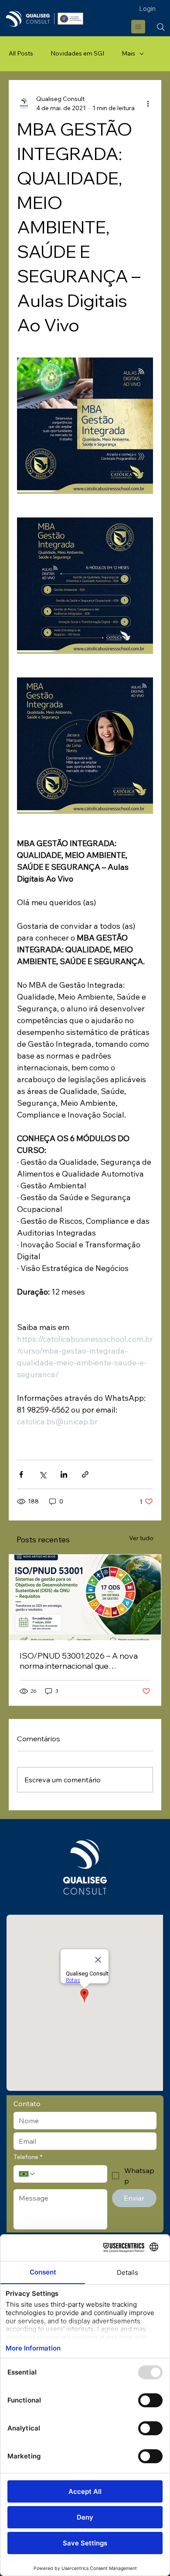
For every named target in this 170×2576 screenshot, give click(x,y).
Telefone (28, 2157)
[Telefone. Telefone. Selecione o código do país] (27, 2174)
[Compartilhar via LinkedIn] (64, 1474)
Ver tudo (141, 1538)
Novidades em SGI (77, 53)
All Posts (21, 53)
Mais (128, 53)
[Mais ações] (148, 104)
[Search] (161, 27)
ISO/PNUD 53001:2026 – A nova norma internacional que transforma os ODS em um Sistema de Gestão (85, 1661)
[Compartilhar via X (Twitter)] (42, 1474)
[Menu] (139, 27)
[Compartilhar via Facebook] (21, 1474)
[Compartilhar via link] (85, 1474)
